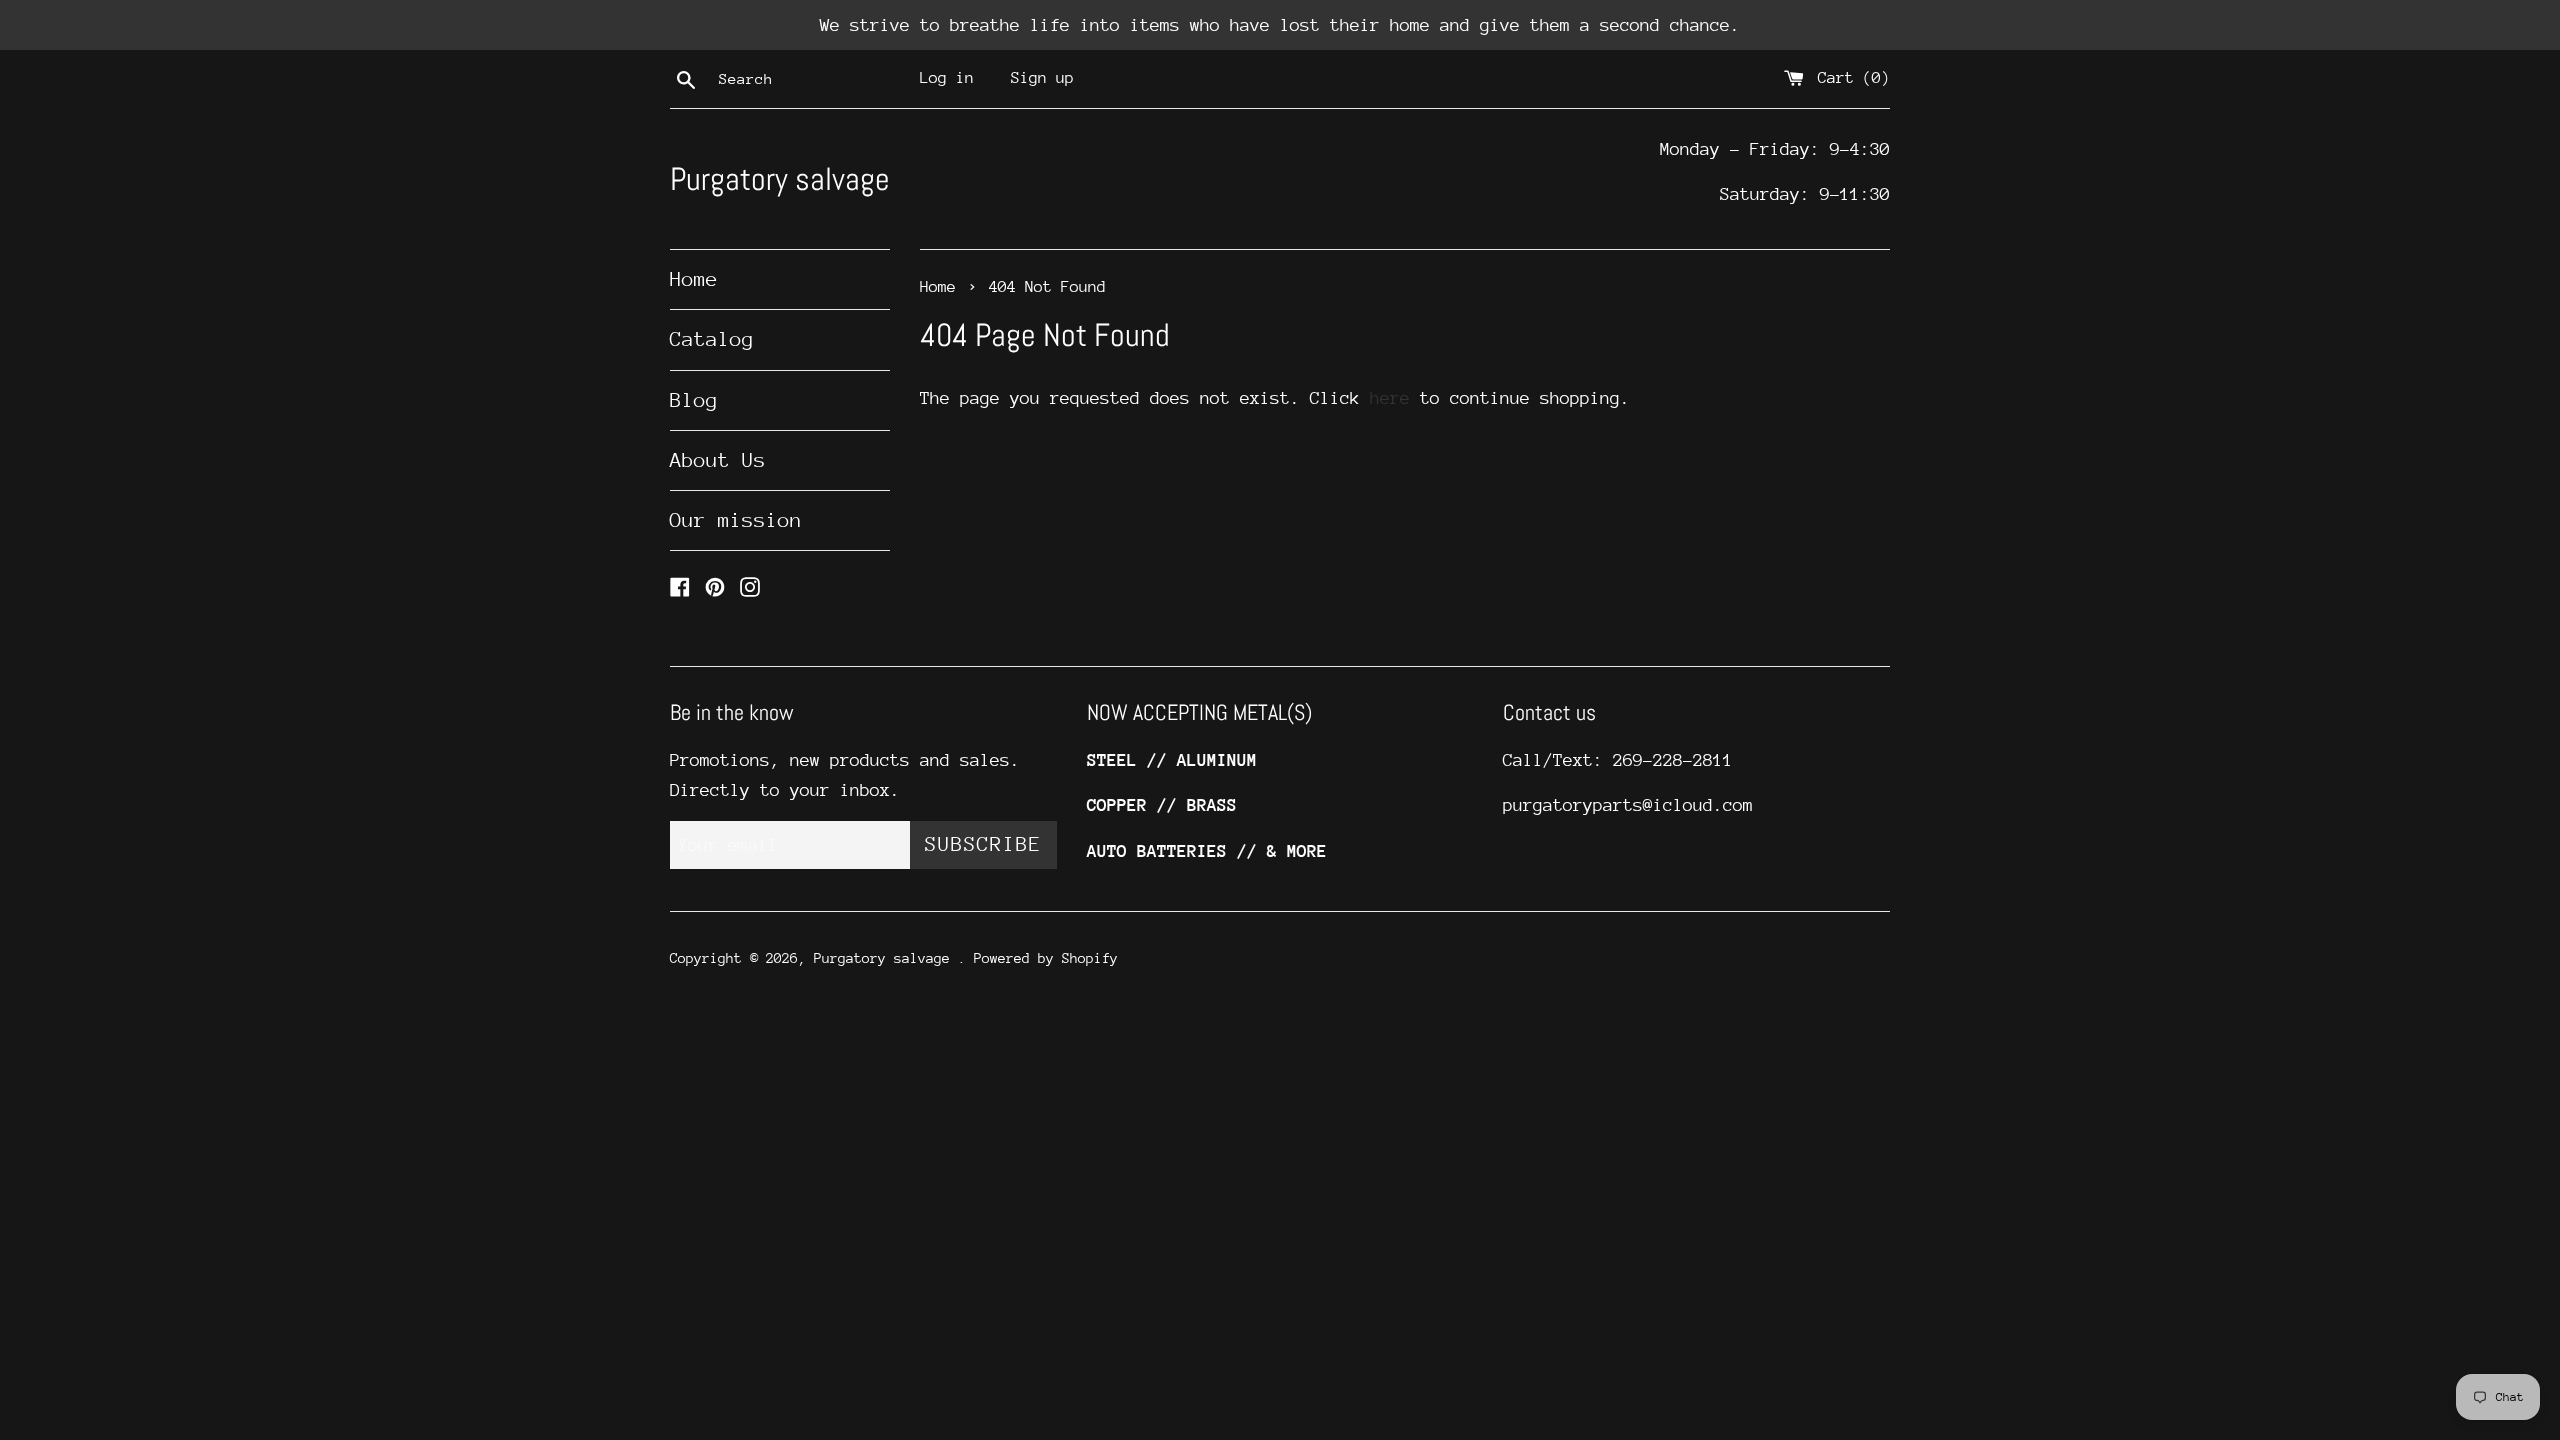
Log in (947, 78)
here (1390, 398)
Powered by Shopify (1046, 958)
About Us (718, 460)
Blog (694, 400)
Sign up (1042, 78)
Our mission (736, 520)
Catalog (712, 339)
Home (694, 279)
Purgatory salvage (780, 179)
